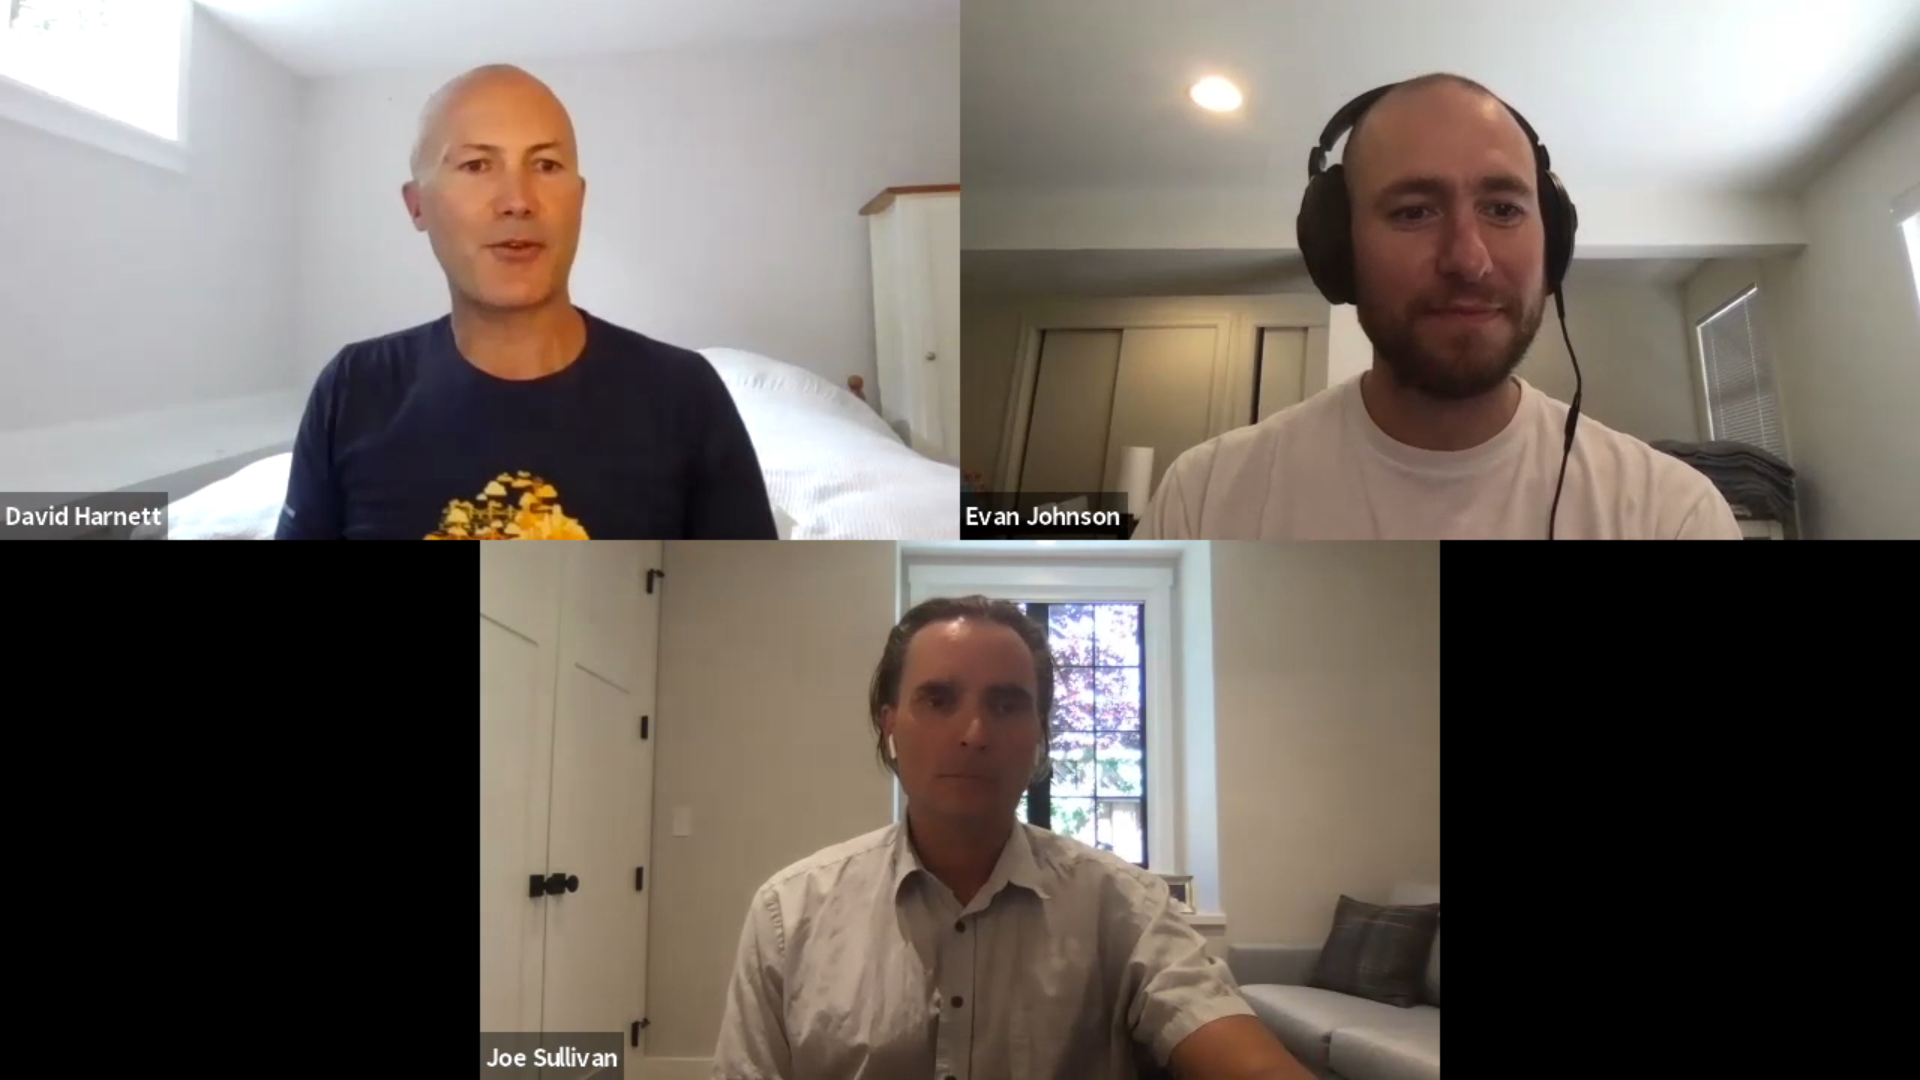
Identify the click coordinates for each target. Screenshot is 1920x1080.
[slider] (870, 977)
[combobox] (1667, 1036)
